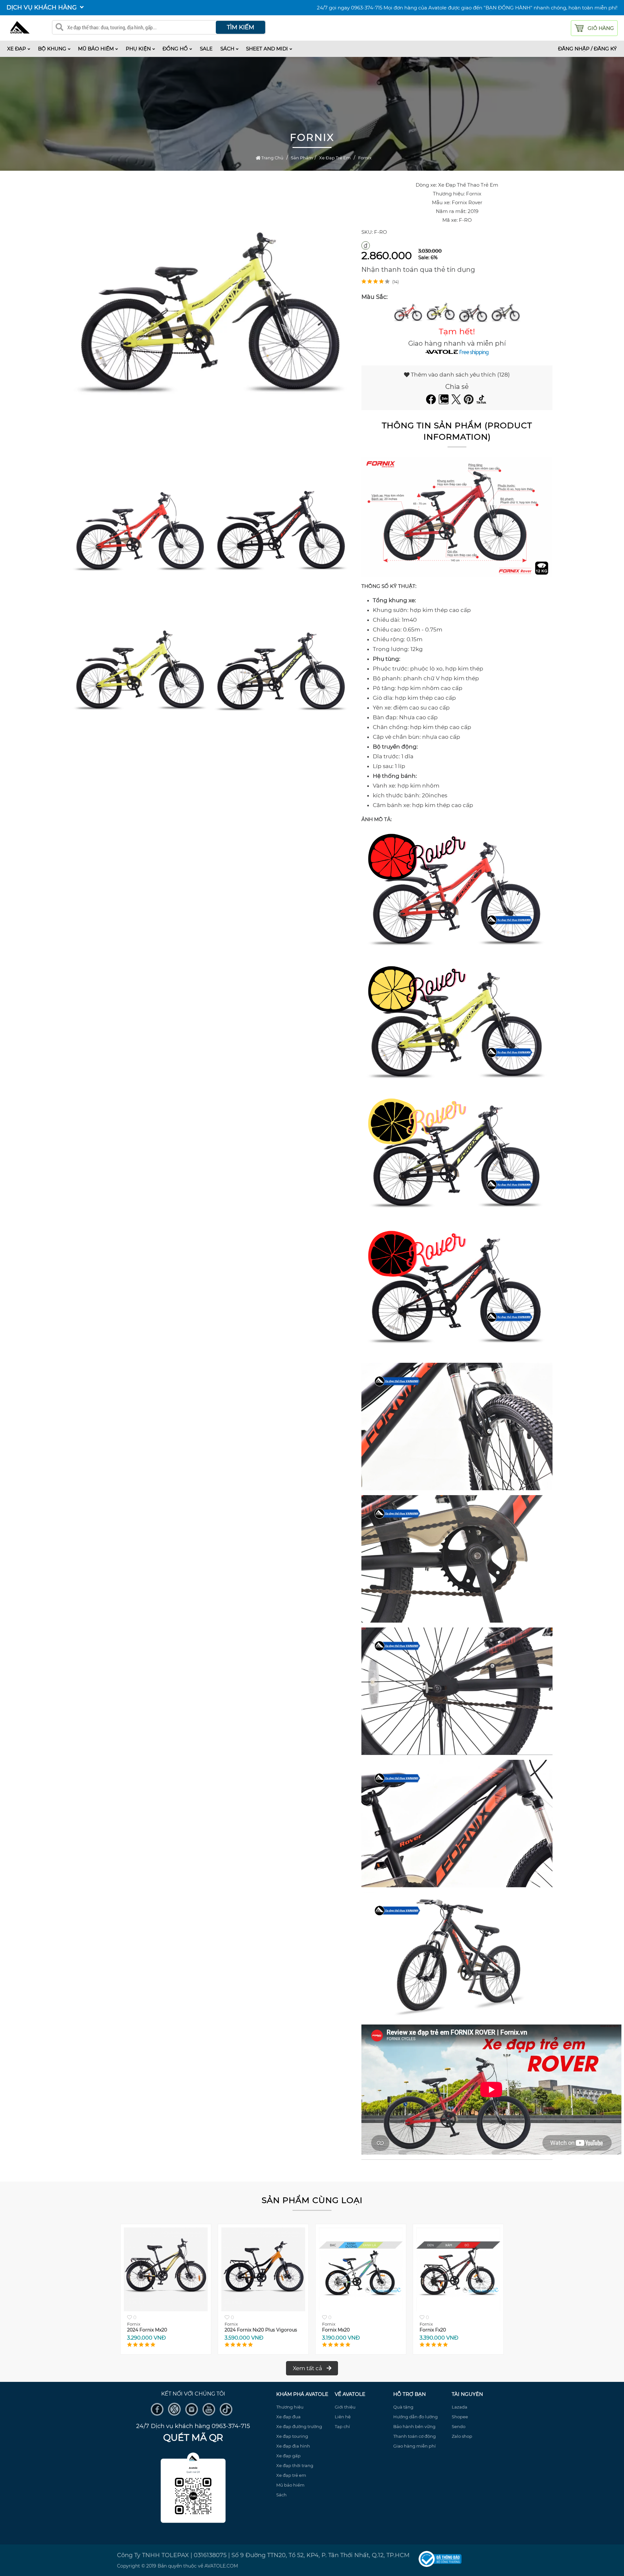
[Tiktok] (482, 402)
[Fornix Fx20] (458, 2310)
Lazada (460, 2407)
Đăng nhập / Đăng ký (587, 49)
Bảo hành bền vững (414, 2426)
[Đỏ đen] (473, 313)
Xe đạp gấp (288, 2456)
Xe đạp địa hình (293, 2446)
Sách (227, 49)
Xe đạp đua (288, 2417)
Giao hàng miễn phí (415, 2446)
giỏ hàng (601, 28)
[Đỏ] (408, 313)
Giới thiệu (345, 2407)
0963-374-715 (367, 8)
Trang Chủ (272, 158)
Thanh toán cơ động (415, 2436)
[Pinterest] (469, 402)
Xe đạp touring (292, 2436)
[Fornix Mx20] (361, 2310)
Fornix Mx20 (336, 2330)
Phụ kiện (138, 49)
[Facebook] (432, 402)
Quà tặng (403, 2407)
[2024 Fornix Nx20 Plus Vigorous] (263, 2310)
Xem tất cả (308, 2368)
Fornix (365, 158)
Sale (206, 49)
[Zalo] (444, 402)
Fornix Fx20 (433, 2330)
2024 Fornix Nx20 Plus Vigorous (261, 2330)
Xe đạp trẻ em (335, 158)
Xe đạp (17, 49)
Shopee (460, 2417)
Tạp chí (342, 2426)
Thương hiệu (290, 2407)
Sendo (459, 2426)
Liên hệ (343, 2417)
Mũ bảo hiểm (96, 49)
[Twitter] (457, 402)
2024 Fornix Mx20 (147, 2330)
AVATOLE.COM (221, 2566)
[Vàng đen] (506, 313)
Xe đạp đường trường (299, 2426)
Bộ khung (52, 49)
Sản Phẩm (302, 158)
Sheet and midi (267, 49)
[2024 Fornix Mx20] (166, 2310)
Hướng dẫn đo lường (416, 2417)
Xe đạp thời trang (295, 2465)
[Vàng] (441, 313)
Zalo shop (462, 2436)
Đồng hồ (175, 49)
